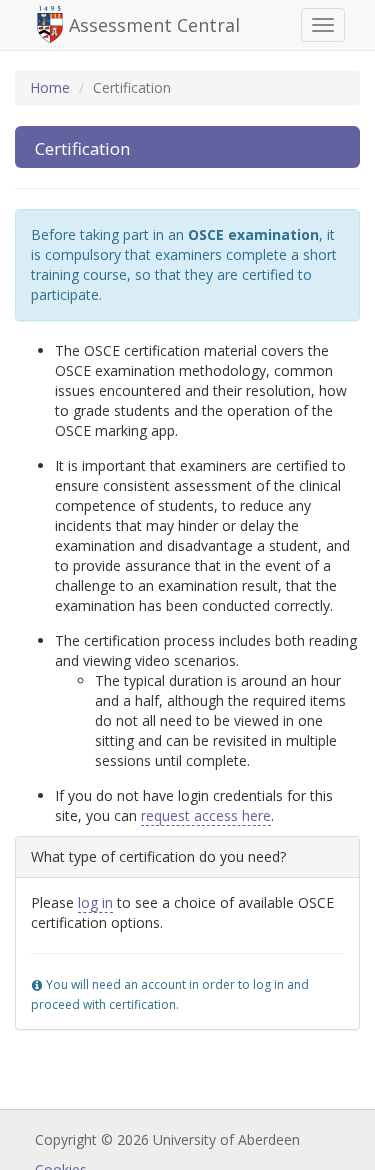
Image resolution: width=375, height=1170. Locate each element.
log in (95, 902)
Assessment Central (154, 25)
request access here (206, 815)
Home (50, 87)
